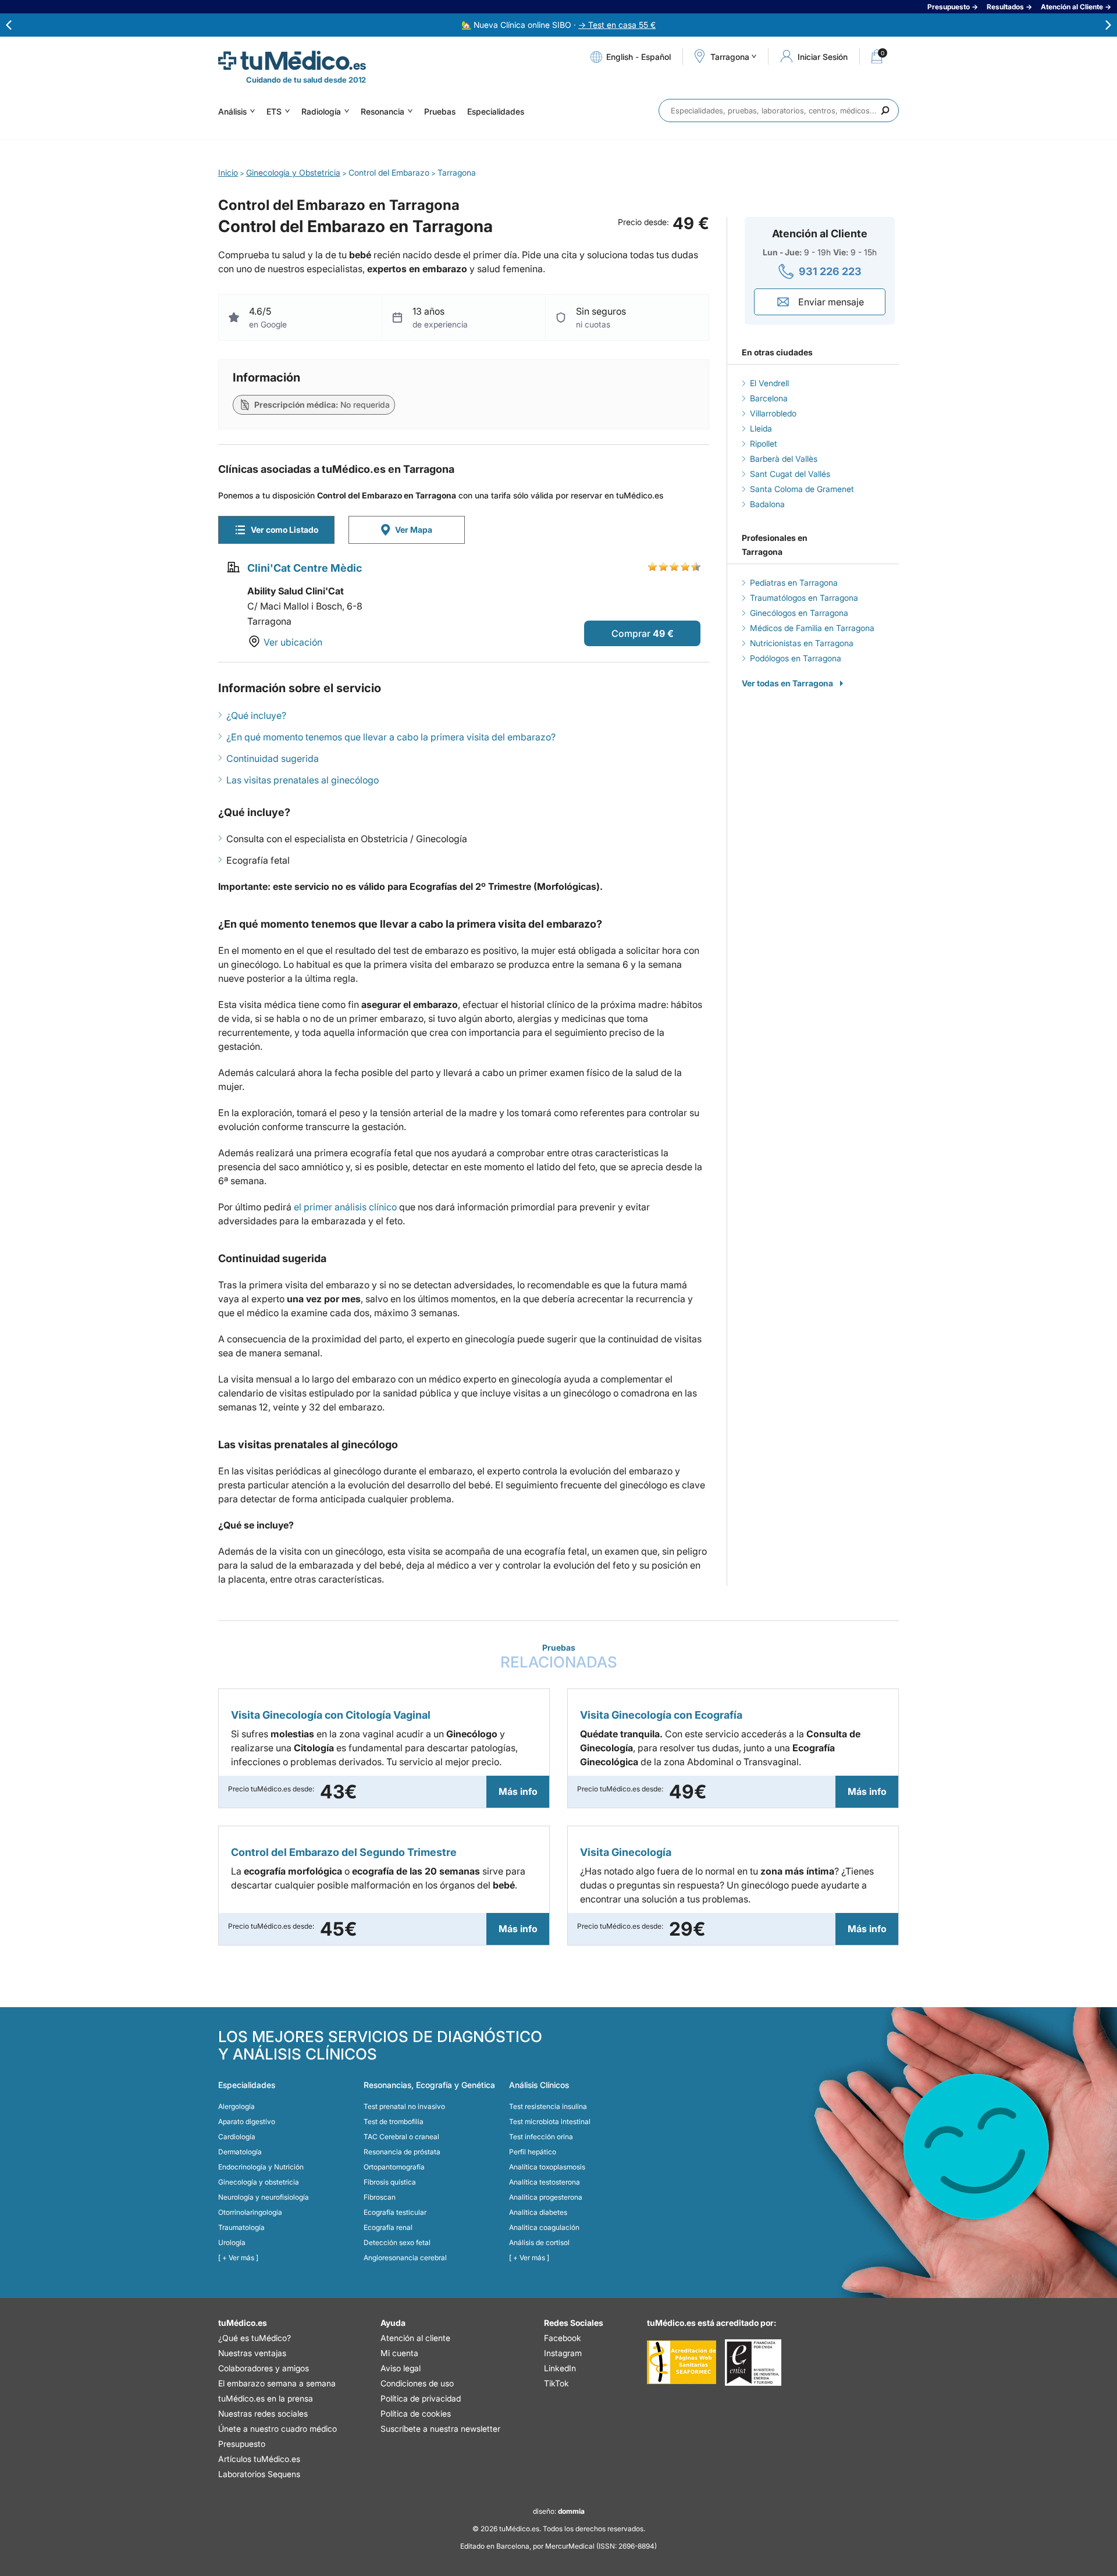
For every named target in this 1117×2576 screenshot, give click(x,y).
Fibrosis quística (390, 2182)
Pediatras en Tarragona (794, 582)
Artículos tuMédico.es (259, 2459)
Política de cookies (416, 2413)
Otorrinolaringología (250, 2212)
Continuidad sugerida (273, 758)
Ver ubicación (293, 642)
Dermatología (240, 2152)
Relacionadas (559, 1657)
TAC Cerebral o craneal (401, 2137)
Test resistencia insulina (548, 2106)
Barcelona (769, 398)
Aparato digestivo (247, 2121)
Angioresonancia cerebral (405, 2258)
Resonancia (383, 111)
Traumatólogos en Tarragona (804, 598)
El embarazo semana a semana (277, 2383)
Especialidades (496, 111)
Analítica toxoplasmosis (547, 2167)
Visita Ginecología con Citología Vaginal (331, 1715)
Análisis (232, 111)
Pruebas (440, 111)
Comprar (631, 633)
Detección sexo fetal (397, 2242)
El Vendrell (769, 383)
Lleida (761, 428)
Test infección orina (541, 2137)
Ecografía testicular (395, 2212)
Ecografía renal (388, 2227)
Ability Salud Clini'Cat (296, 591)
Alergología (236, 2106)
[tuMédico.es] (292, 60)
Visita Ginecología (626, 1852)
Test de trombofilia (394, 2121)
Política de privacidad (421, 2398)
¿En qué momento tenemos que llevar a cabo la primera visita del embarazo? (391, 737)
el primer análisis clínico (345, 1207)
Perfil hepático (533, 2152)
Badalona (767, 504)
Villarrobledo (773, 413)
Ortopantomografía (394, 2167)
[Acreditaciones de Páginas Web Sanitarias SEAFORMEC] (682, 2363)
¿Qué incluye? (256, 715)
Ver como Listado (284, 530)
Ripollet (764, 443)
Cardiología (237, 2137)
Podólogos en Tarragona (796, 658)
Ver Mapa (414, 530)
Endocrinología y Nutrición (261, 2167)
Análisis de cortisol (539, 2242)
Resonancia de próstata (402, 2152)
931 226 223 (830, 271)
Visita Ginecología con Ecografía (661, 1715)
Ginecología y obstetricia (259, 2182)
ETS (274, 111)
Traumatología (241, 2227)
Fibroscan (380, 2197)
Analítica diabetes (538, 2212)
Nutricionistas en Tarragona (802, 643)
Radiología (321, 111)
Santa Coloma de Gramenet (802, 489)
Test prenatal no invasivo (404, 2106)
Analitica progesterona (546, 2197)
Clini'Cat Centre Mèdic (305, 568)
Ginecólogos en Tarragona (799, 613)
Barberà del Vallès (784, 459)
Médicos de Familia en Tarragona (812, 628)
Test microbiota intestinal (550, 2121)
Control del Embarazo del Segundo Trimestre (344, 1852)
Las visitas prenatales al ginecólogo (303, 780)
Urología (232, 2242)
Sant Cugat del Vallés (790, 474)
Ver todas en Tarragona (787, 683)
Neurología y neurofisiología (264, 2197)
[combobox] (779, 111)
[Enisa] (753, 2363)
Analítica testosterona (545, 2182)
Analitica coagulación (544, 2227)
